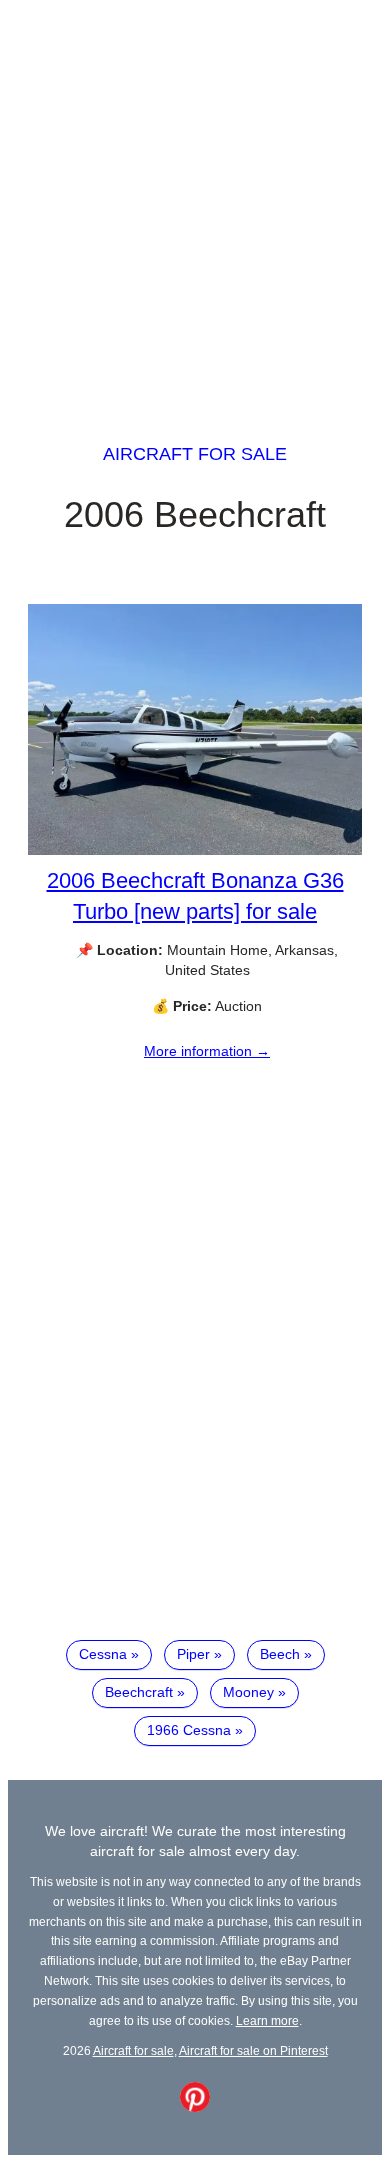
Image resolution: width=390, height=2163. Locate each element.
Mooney (248, 1692)
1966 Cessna (189, 1730)
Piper (193, 1654)
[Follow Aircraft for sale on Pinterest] (195, 2107)
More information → (207, 1051)
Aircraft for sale (195, 454)
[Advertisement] (195, 203)
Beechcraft (139, 1692)
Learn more (267, 2020)
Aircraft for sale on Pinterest (253, 2050)
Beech (280, 1654)
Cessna (103, 1654)
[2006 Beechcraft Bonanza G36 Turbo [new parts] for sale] (195, 850)
